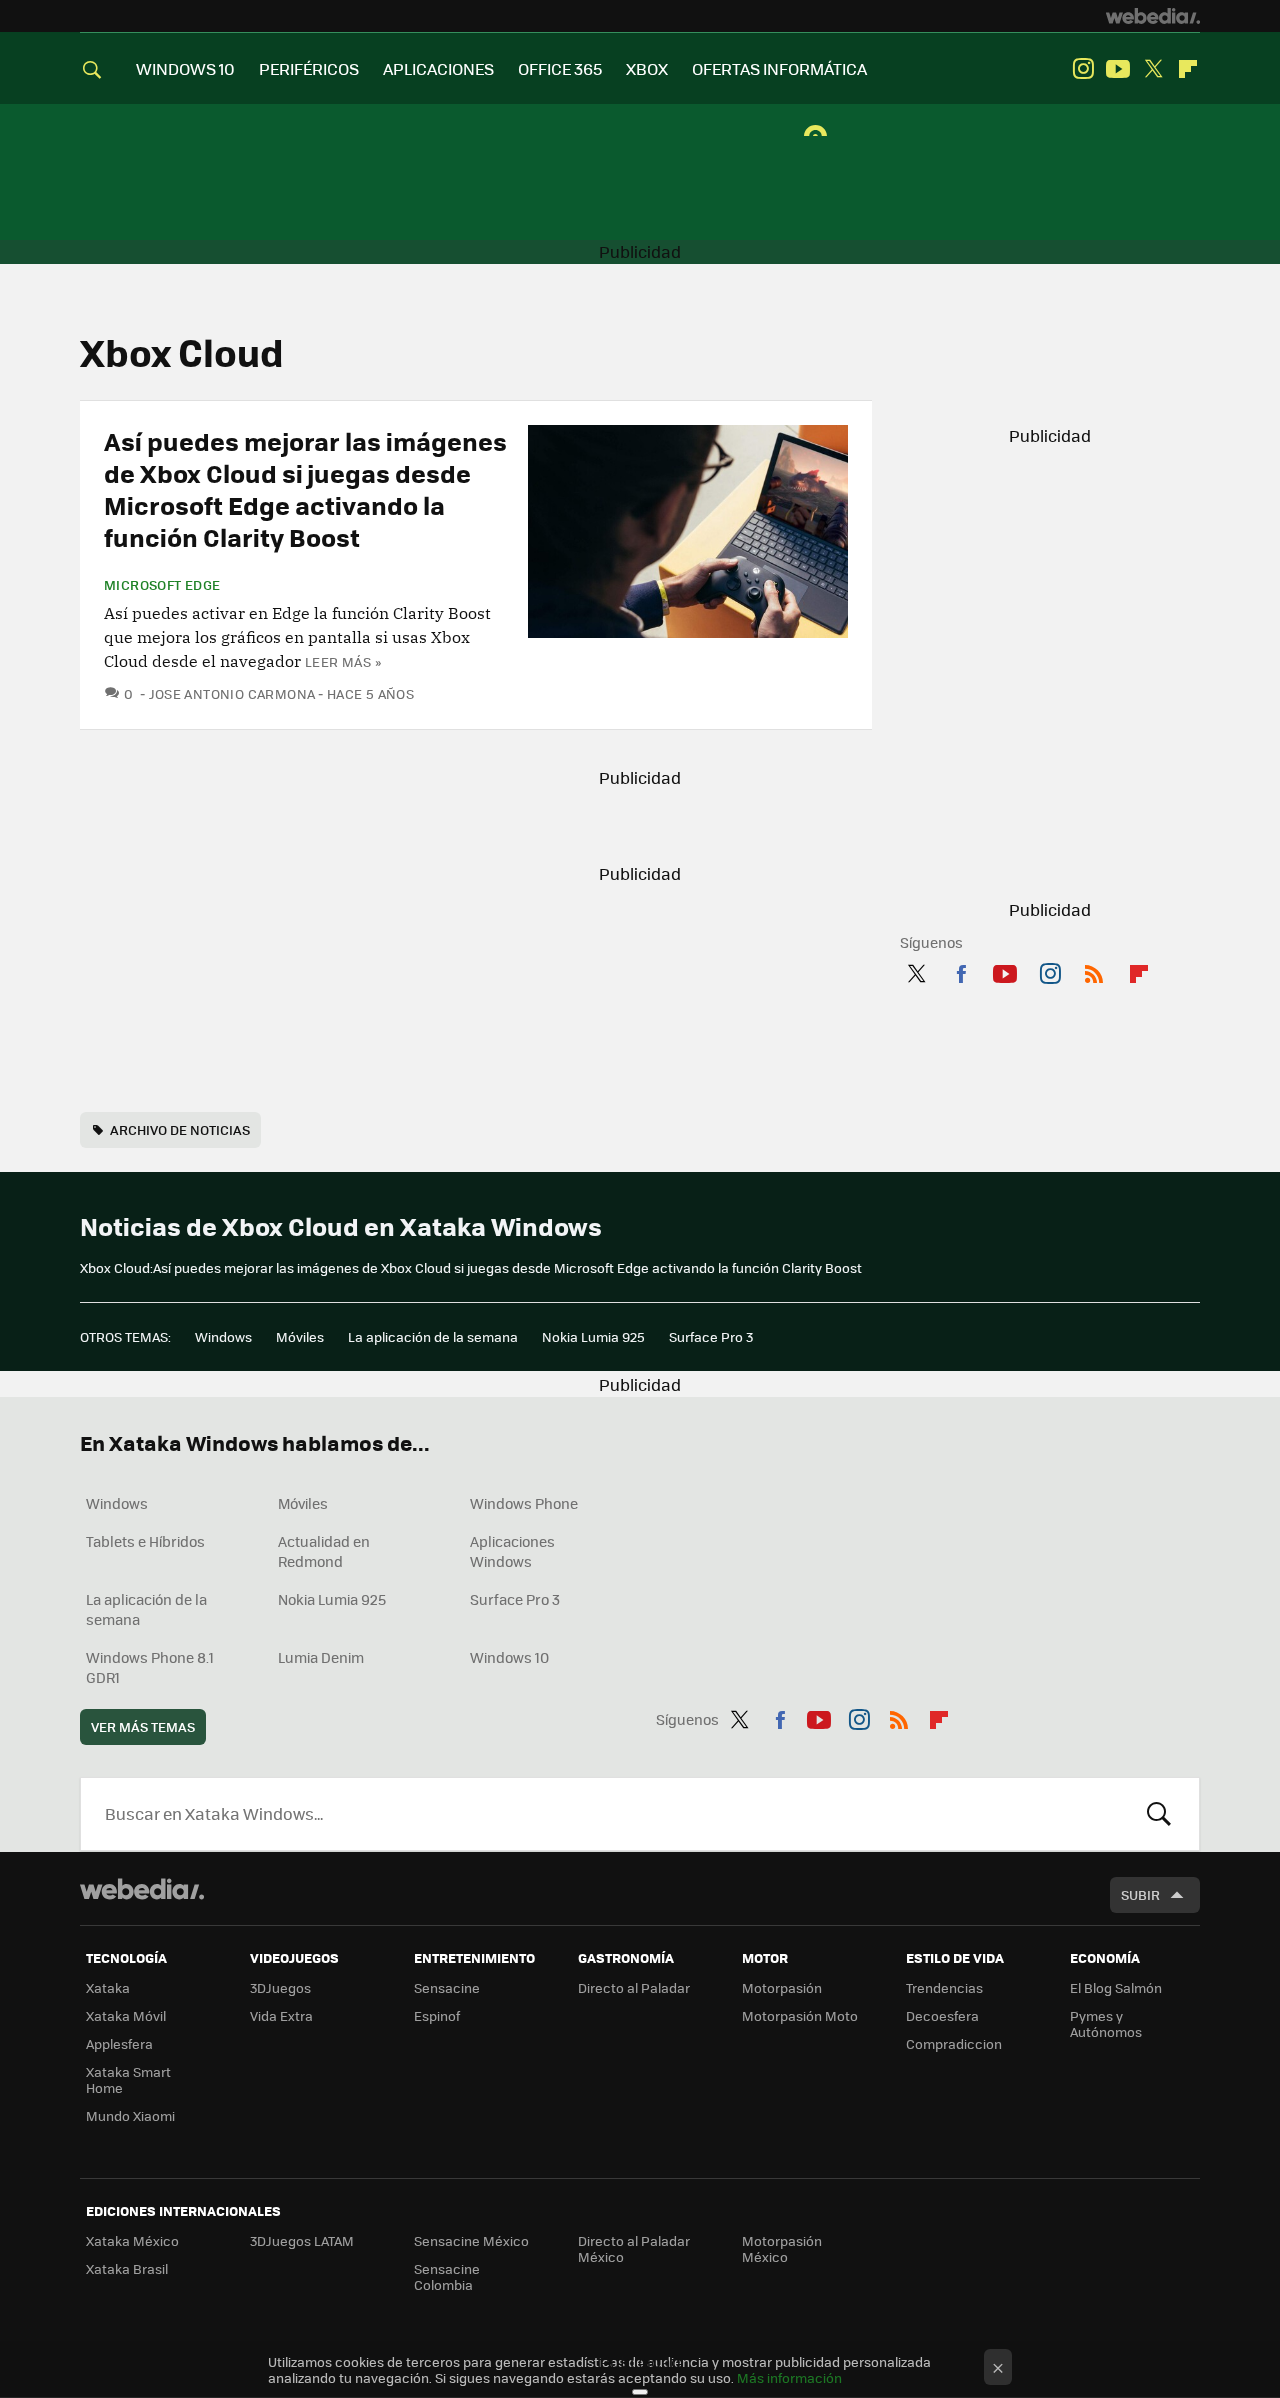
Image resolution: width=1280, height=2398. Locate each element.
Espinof (437, 2015)
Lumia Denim (321, 1657)
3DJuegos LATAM (302, 2240)
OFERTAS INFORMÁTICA (779, 68)
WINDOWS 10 (185, 68)
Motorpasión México (782, 2248)
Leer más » (343, 661)
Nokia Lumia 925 (593, 1336)
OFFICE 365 (560, 68)
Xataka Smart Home (128, 2079)
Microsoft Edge (162, 585)
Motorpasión (782, 1987)
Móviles (300, 1336)
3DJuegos (280, 1987)
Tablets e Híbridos (145, 1541)
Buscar (1159, 1814)
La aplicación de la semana (433, 1336)
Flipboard (1188, 69)
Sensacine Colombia (447, 2276)
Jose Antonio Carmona (232, 693)
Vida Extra (281, 2015)
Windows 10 (509, 1657)
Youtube (1118, 69)
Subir (1140, 1894)
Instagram (1083, 69)
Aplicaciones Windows (512, 1551)
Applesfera (119, 2043)
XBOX (647, 68)
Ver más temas (143, 1726)
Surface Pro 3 (711, 1336)
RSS (1094, 970)
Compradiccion (954, 2043)
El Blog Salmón (1116, 1987)
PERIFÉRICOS (309, 68)
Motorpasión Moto (800, 2015)
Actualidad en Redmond (324, 1551)
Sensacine (447, 1987)
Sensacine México (471, 2240)
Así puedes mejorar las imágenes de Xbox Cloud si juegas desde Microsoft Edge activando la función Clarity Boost (305, 488)
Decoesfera (942, 2015)
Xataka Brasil (127, 2268)
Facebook (961, 970)
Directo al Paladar (634, 1987)
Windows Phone (524, 1503)
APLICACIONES (438, 68)
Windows (223, 1336)
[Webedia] (1153, 16)
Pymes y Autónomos (1106, 2023)
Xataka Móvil (126, 2015)
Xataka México (132, 2240)
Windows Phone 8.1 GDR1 (150, 1667)
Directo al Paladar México (634, 2248)
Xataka (108, 1987)
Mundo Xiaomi (130, 2115)
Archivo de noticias (180, 1129)
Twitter (1153, 69)
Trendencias (944, 1987)
